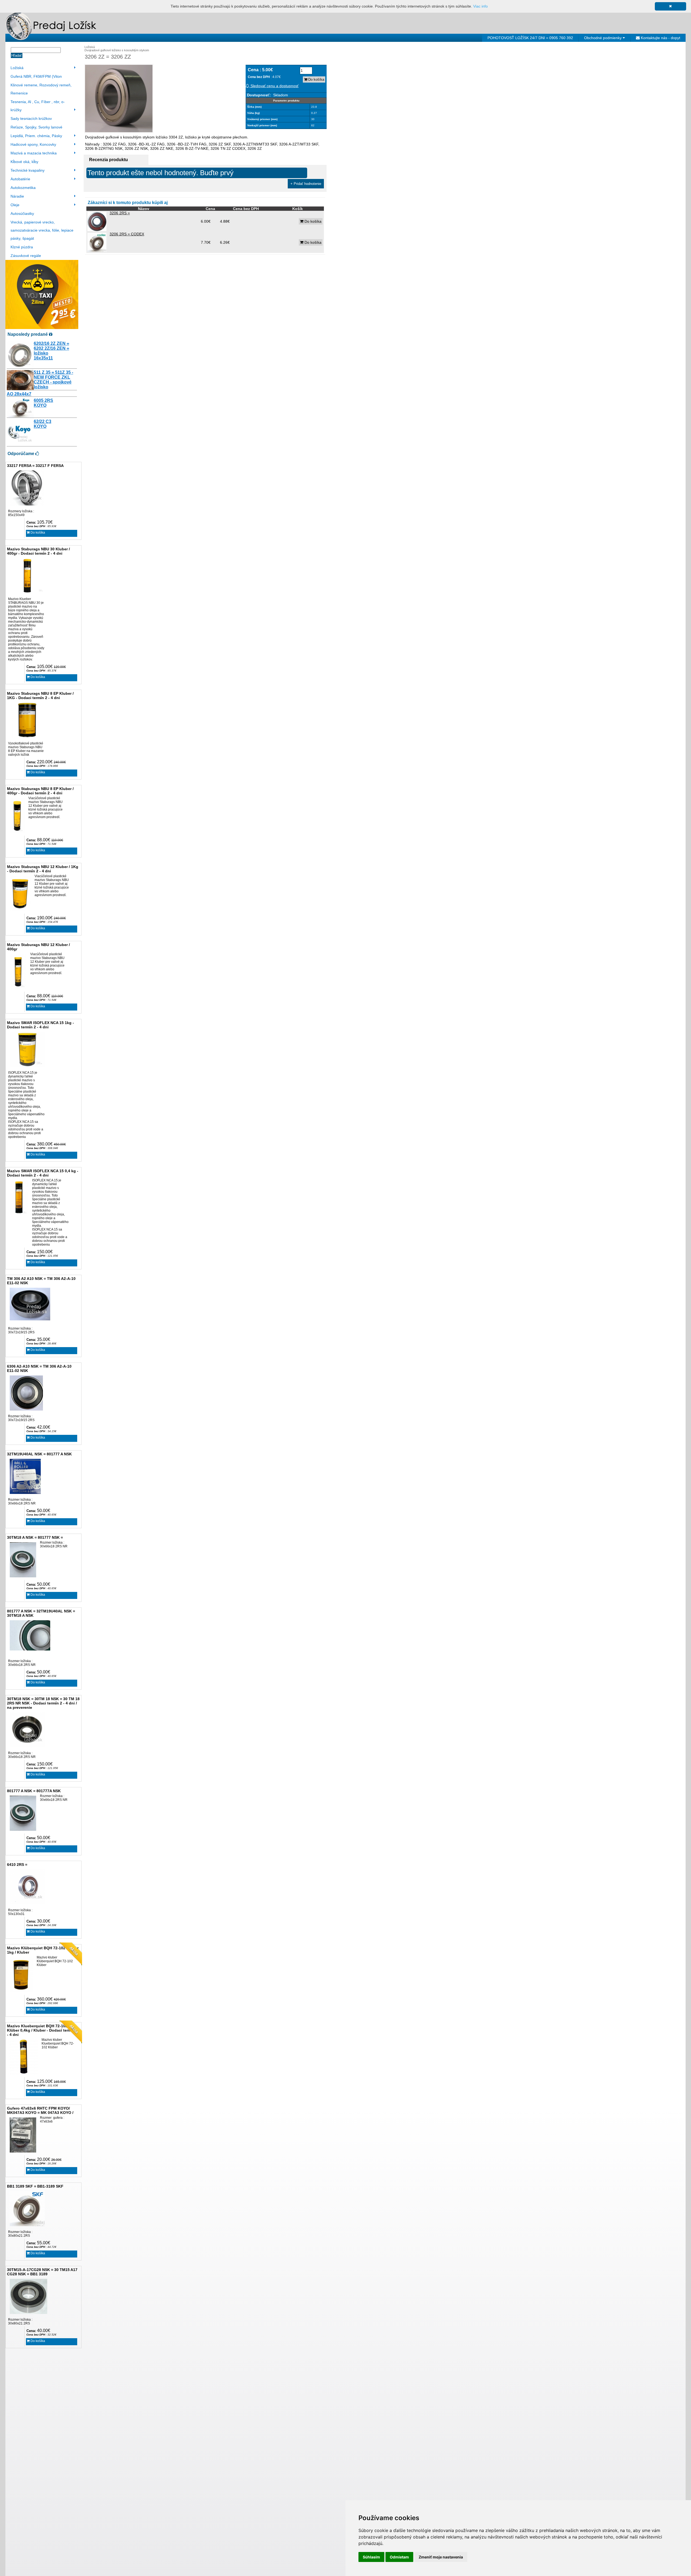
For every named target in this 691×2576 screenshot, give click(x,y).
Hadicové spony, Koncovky (33, 144)
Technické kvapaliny (28, 170)
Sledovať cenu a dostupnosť (274, 86)
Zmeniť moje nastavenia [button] (441, 2557)
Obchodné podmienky (603, 38)
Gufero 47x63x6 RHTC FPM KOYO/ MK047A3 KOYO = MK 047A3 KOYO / (40, 2110)
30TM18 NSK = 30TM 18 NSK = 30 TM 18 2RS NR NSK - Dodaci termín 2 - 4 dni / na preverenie (43, 1703)
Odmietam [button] (399, 2557)
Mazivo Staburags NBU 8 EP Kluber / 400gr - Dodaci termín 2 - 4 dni (40, 791)
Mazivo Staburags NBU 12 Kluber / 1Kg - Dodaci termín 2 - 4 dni (43, 869)
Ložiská (17, 68)
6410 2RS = (17, 1865)
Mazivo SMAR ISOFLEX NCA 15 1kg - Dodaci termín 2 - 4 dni (40, 1025)
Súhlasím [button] (371, 2557)
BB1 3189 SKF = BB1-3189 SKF (35, 2186)
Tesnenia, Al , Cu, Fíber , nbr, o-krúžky (38, 106)
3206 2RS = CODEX (127, 234)
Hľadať (17, 55)
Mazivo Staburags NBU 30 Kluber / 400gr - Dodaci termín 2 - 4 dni (38, 551)
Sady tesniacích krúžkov (31, 118)
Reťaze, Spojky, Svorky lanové (36, 127)
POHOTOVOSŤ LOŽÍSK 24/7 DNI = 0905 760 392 (530, 38)
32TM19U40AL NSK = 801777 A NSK (39, 1454)
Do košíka (37, 533)
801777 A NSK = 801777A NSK (34, 1791)
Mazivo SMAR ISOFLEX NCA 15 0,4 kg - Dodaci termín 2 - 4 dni (43, 1173)
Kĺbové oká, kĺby (24, 162)
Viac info (480, 6)
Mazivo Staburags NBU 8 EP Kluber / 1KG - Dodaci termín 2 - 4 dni (40, 696)
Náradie (17, 196)
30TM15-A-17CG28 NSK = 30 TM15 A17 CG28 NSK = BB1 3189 (42, 2272)
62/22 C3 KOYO (43, 424)
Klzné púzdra (22, 247)
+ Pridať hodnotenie (306, 184)
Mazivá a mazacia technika (34, 153)
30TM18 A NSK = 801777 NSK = (35, 1537)
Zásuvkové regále (26, 256)
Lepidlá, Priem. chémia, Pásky (36, 136)
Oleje (15, 205)
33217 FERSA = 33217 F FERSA (35, 466)
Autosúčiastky (22, 213)
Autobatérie (20, 179)
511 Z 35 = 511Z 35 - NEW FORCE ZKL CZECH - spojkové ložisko (53, 380)
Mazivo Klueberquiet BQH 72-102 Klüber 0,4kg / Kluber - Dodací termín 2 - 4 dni (43, 2030)
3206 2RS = (120, 213)
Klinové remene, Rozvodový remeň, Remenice (41, 89)
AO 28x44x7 (19, 394)
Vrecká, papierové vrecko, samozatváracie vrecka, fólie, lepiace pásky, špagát (42, 230)
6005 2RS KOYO (43, 403)
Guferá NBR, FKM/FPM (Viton (36, 76)
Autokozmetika (23, 188)
